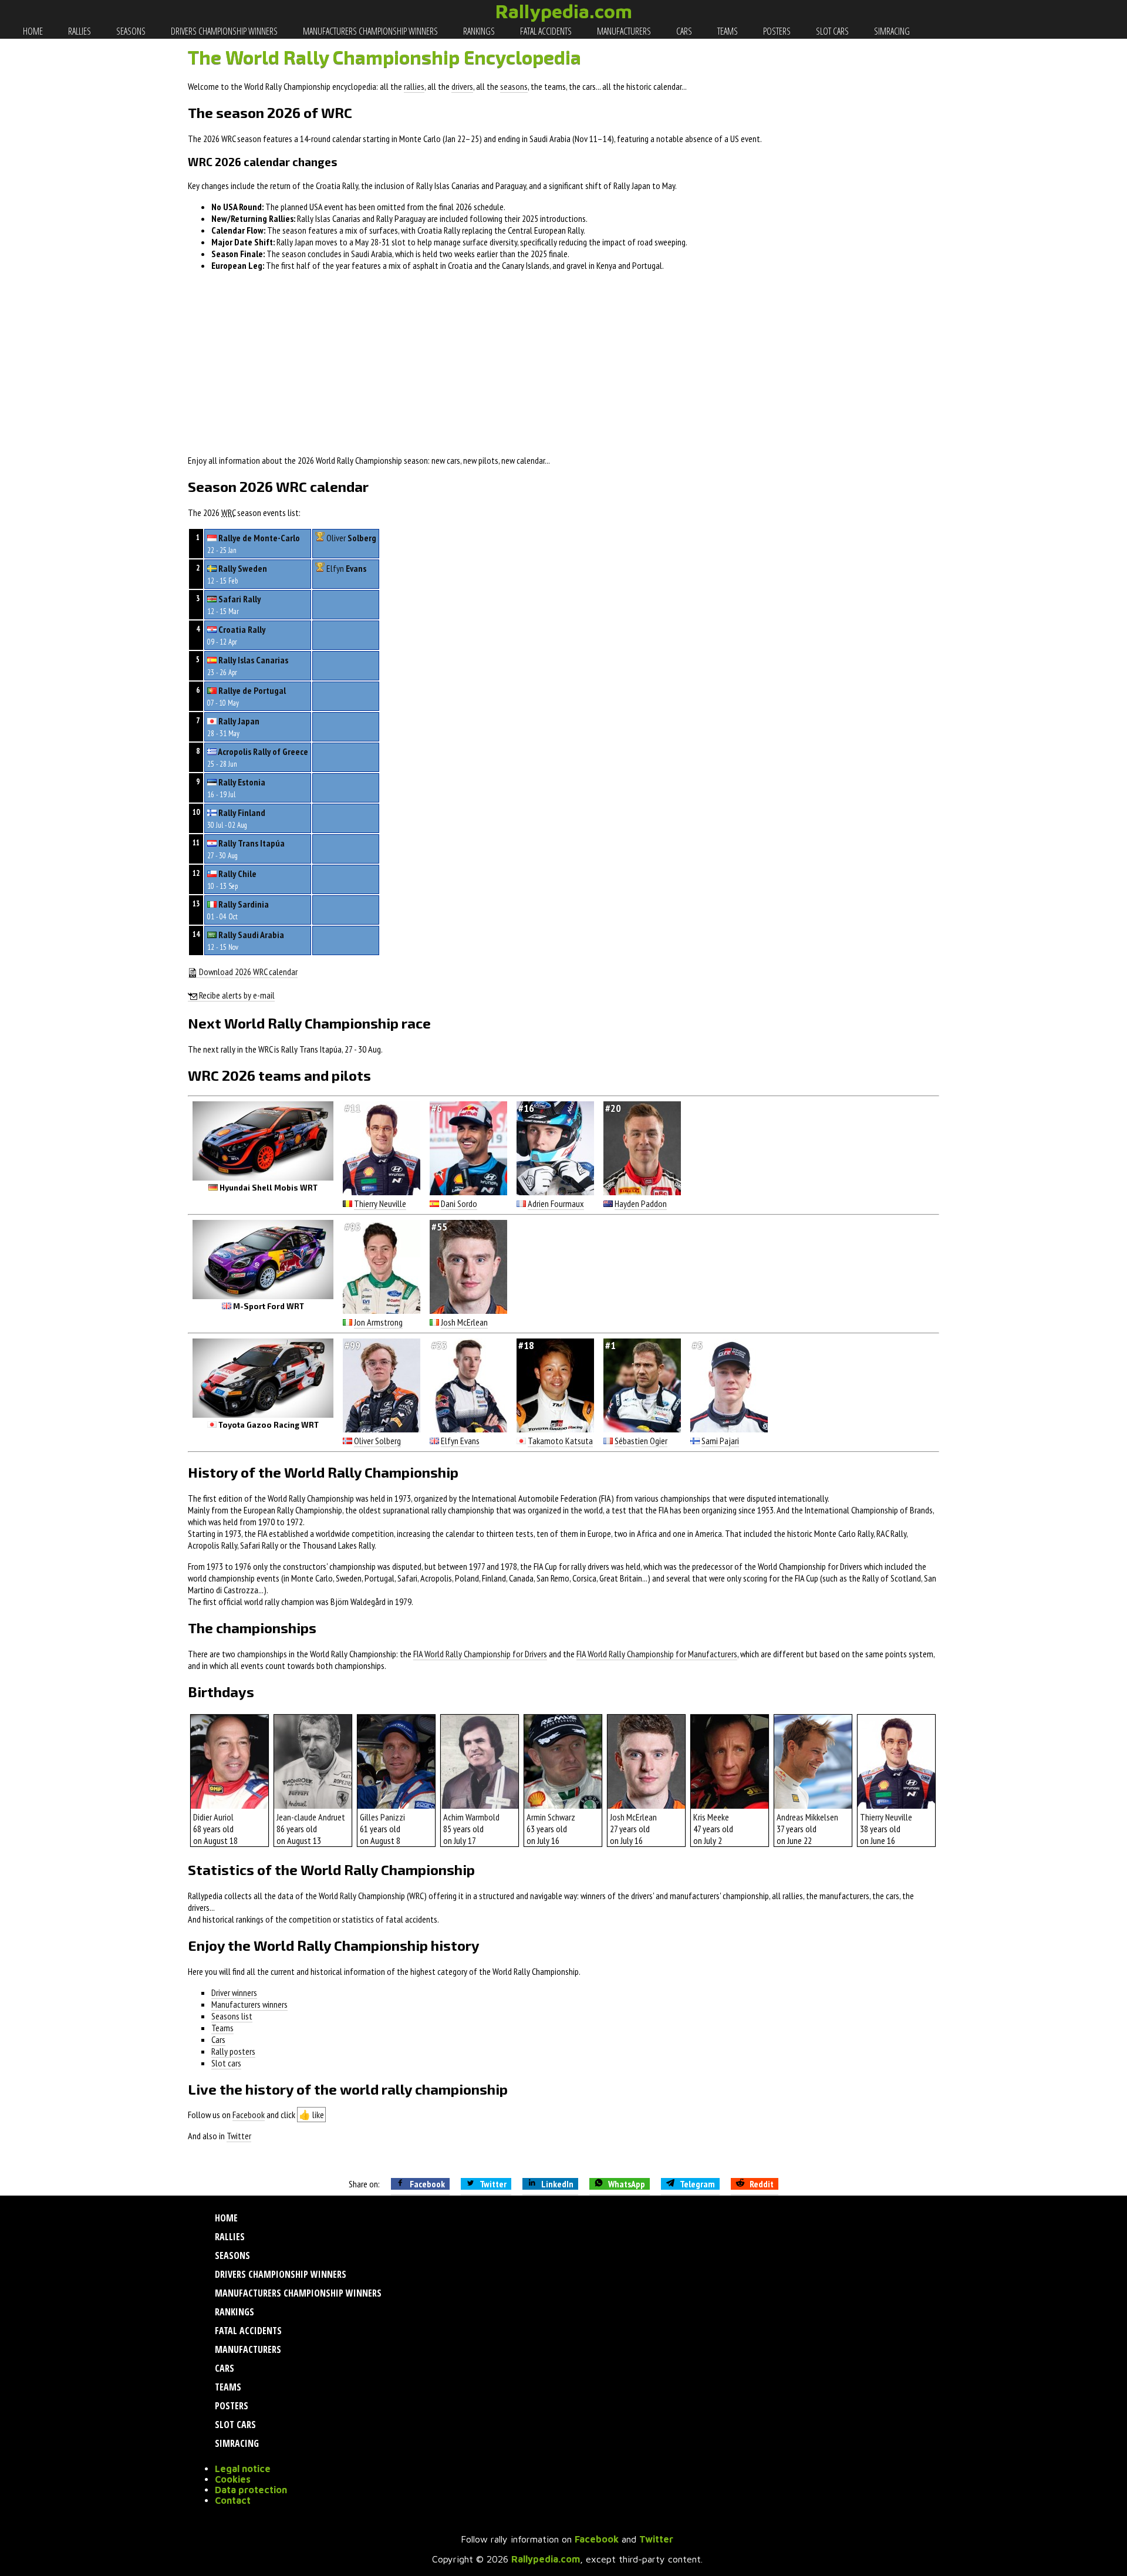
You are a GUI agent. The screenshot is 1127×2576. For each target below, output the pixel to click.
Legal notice (243, 2469)
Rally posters (233, 2051)
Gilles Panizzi (382, 1817)
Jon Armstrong (378, 1322)
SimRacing (891, 31)
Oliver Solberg (377, 1441)
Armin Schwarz (551, 1817)
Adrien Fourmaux (556, 1203)
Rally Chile (237, 874)
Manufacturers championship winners (370, 31)
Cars (683, 31)
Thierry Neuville (380, 1203)
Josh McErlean (464, 1322)
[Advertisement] (563, 363)
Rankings (478, 31)
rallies (414, 86)
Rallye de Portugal (252, 690)
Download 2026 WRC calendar (247, 972)
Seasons (130, 31)
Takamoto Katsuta (560, 1441)
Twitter (239, 2136)
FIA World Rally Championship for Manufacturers (657, 1654)
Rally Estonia (242, 782)
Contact (233, 2500)
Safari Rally (239, 599)
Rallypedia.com (564, 11)
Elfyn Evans (460, 1441)
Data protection (251, 2490)
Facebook (249, 2115)
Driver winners (234, 1992)
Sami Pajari (720, 1441)
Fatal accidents (545, 31)
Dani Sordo (459, 1203)
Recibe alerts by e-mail (236, 995)
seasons (514, 86)
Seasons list (232, 2016)
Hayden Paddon (641, 1203)
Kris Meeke (711, 1817)
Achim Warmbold (471, 1817)
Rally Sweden (243, 568)
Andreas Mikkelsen (807, 1817)
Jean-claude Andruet (311, 1817)
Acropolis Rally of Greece (263, 751)
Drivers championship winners (223, 31)
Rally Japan (239, 721)
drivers (462, 86)
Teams (727, 31)
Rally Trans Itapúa (252, 843)
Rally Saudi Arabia (251, 935)
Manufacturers (623, 31)
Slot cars (831, 31)
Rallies (79, 31)
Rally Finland (242, 812)
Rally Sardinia (244, 904)
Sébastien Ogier (641, 1441)
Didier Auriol (213, 1817)
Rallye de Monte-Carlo (259, 538)
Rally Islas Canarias (253, 660)
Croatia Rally (242, 629)
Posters (776, 31)
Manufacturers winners (249, 2004)
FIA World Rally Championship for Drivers (480, 1654)
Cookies (233, 2479)
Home (32, 31)
